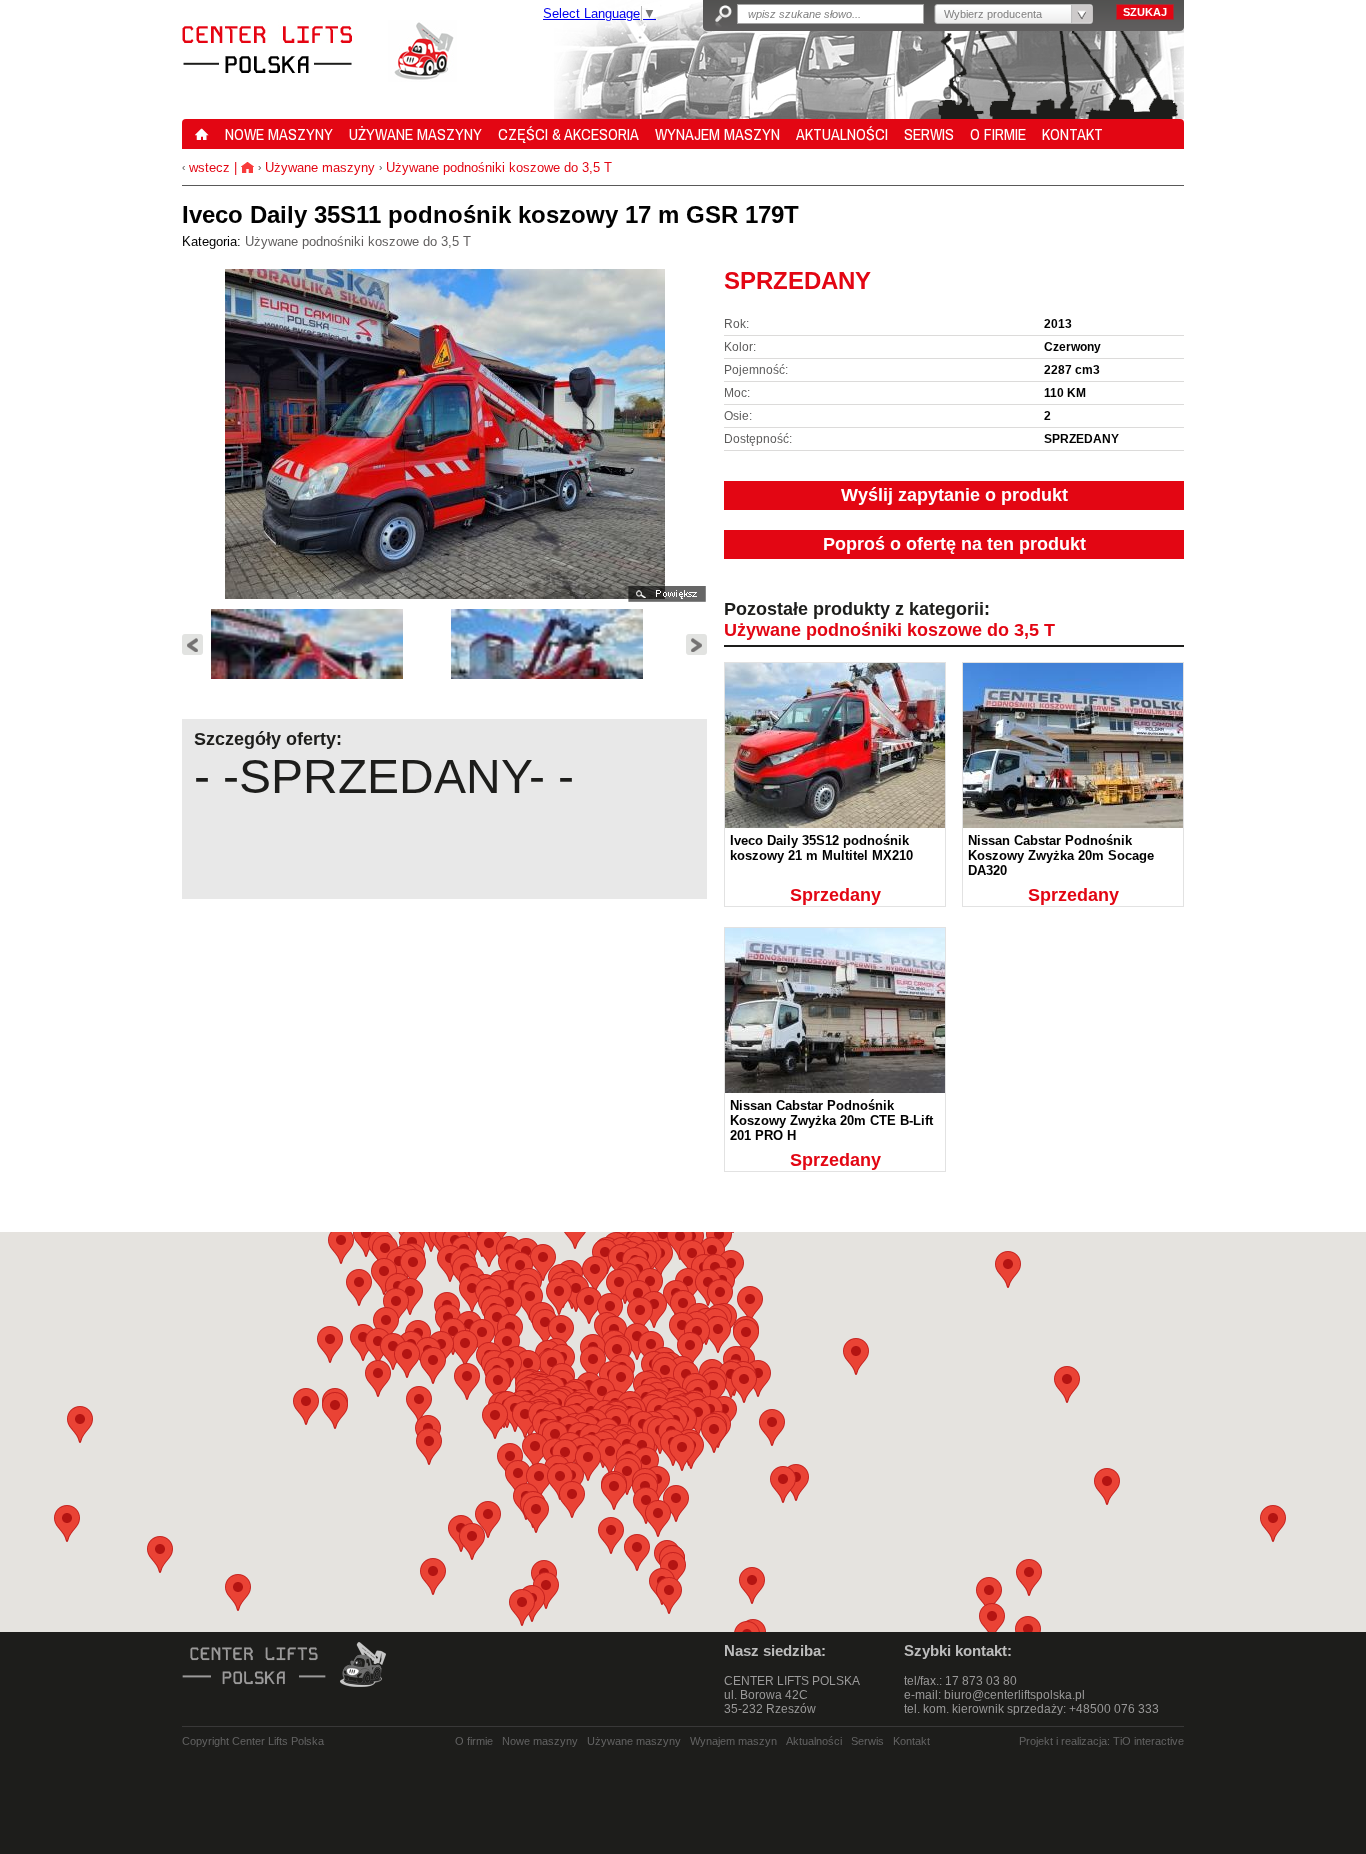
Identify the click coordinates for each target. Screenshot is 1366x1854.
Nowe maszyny (540, 1741)
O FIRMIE (998, 134)
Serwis (867, 1741)
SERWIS (929, 134)
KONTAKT (1072, 134)
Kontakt (911, 1741)
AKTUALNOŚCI (842, 134)
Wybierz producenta (993, 14)
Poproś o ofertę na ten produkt (954, 544)
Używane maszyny (320, 167)
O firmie (474, 1741)
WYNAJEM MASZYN (717, 134)
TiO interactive (1148, 1741)
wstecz (207, 167)
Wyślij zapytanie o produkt (954, 495)
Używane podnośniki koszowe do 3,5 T (499, 167)
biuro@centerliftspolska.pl (1014, 1695)
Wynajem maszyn (733, 1741)
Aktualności (814, 1741)
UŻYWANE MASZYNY (415, 134)
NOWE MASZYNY (279, 134)
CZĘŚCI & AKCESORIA (568, 134)
